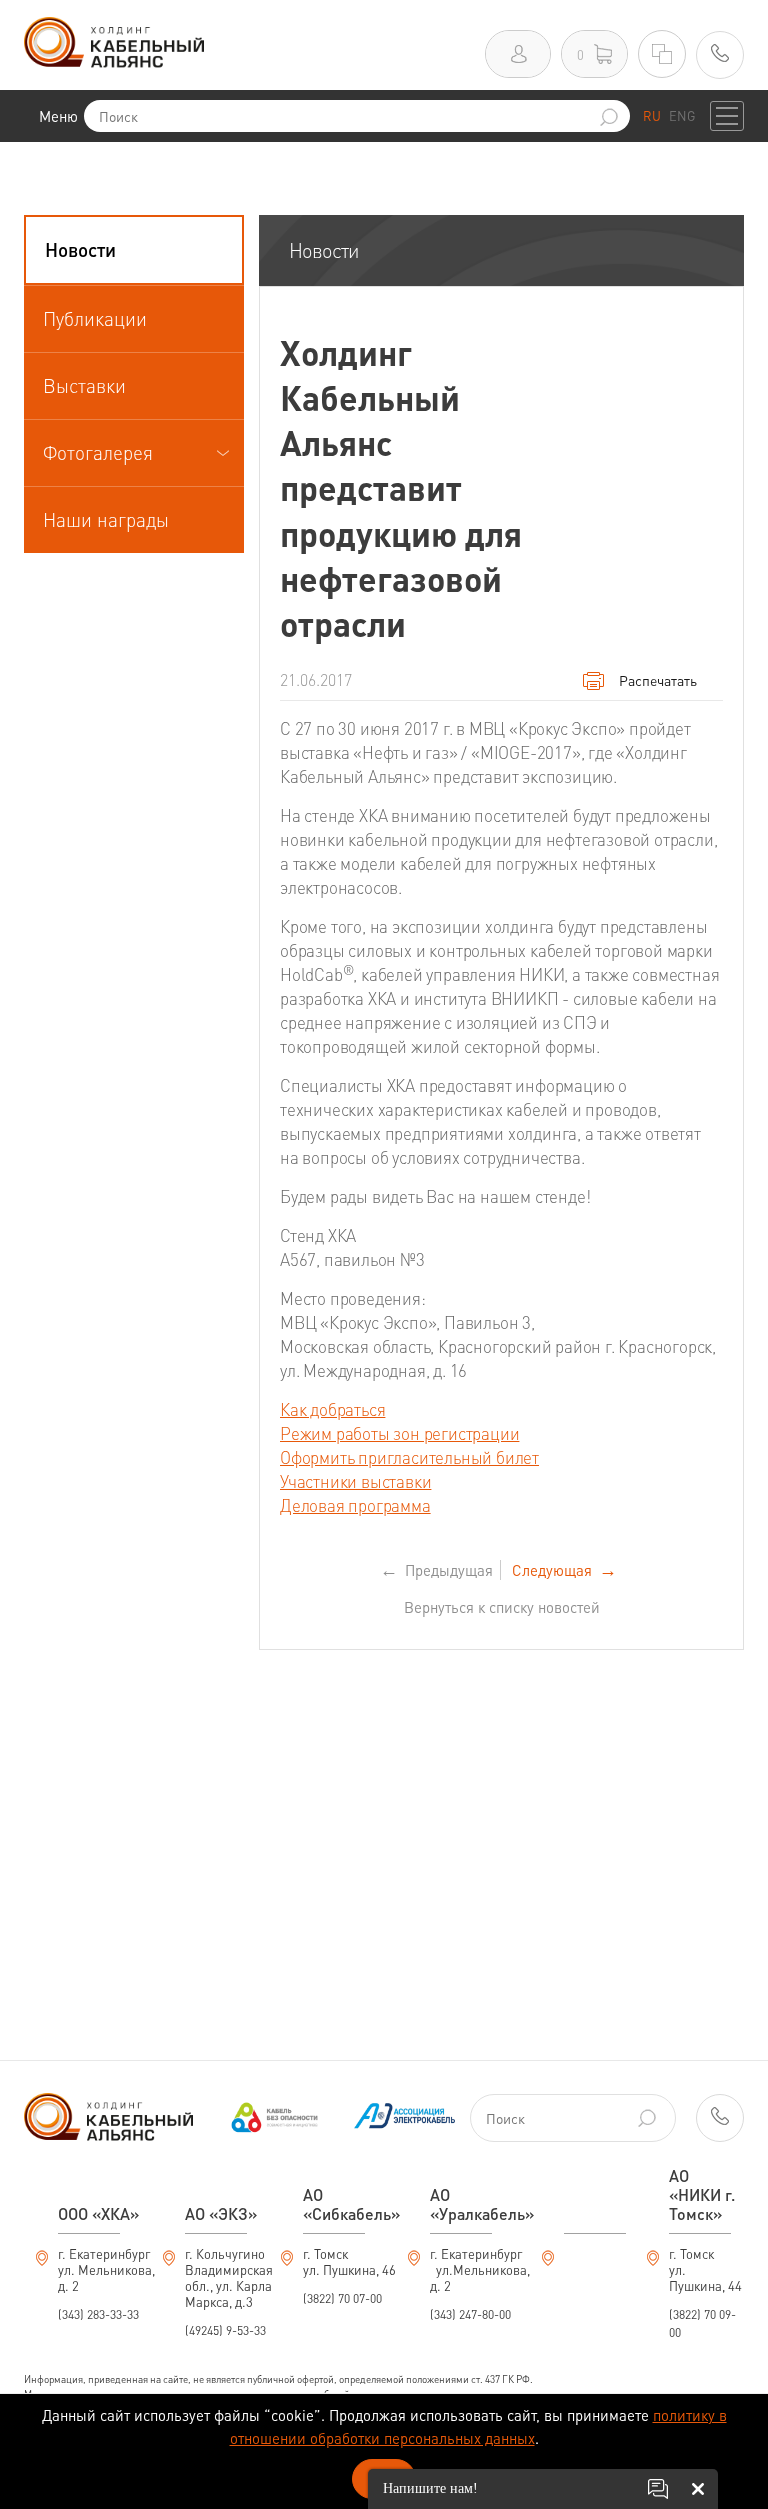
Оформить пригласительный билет (409, 1457)
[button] (134, 250)
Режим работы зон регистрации (399, 1433)
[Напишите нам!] (658, 2489)
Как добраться (332, 1409)
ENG (682, 115)
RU (652, 115)
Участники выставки (355, 1481)
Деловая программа (355, 1505)
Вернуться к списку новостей (502, 1607)
